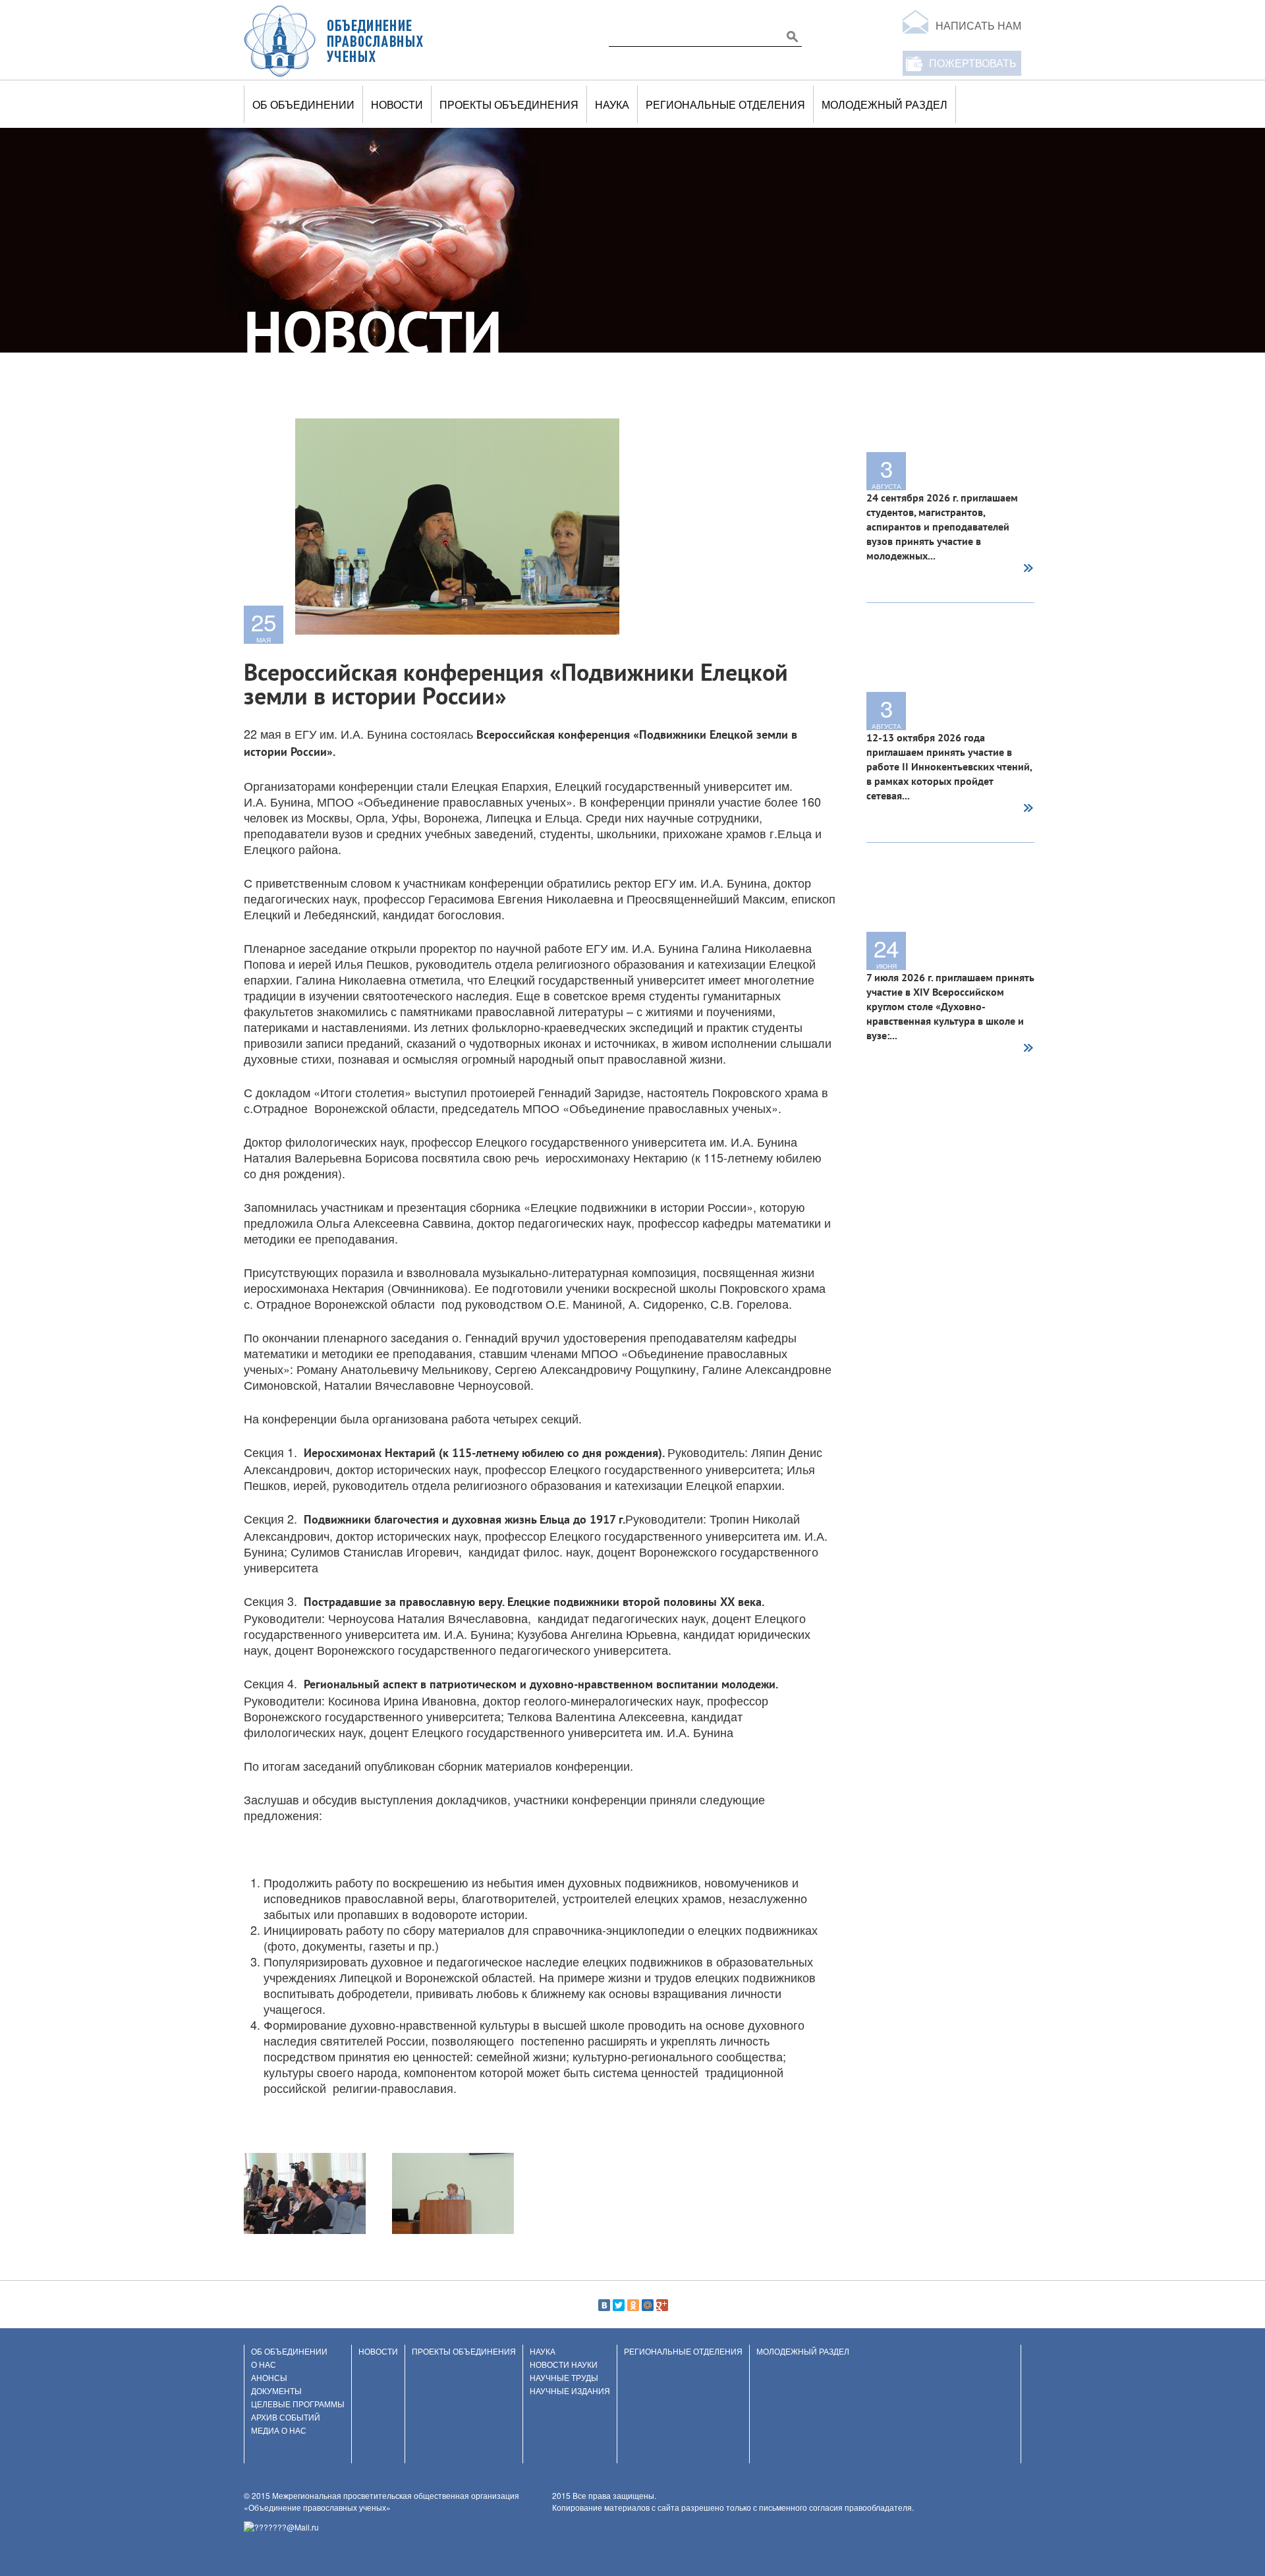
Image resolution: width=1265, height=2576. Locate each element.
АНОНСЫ (269, 2377)
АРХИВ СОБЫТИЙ (286, 2417)
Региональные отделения (725, 104)
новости (397, 104)
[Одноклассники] (633, 2305)
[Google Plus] (662, 2305)
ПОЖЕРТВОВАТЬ (973, 63)
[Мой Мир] (648, 2305)
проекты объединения (509, 104)
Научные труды (564, 2377)
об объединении (303, 104)
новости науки (564, 2364)
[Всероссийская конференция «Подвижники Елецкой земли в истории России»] (305, 2192)
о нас (264, 2364)
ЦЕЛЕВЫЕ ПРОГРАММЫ (298, 2404)
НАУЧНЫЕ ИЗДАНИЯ (570, 2390)
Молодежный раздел (885, 104)
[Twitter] (619, 2305)
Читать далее (1028, 569)
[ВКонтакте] (604, 2305)
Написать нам (978, 25)
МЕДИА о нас (279, 2430)
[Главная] (334, 40)
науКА (612, 104)
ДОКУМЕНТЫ (276, 2390)
